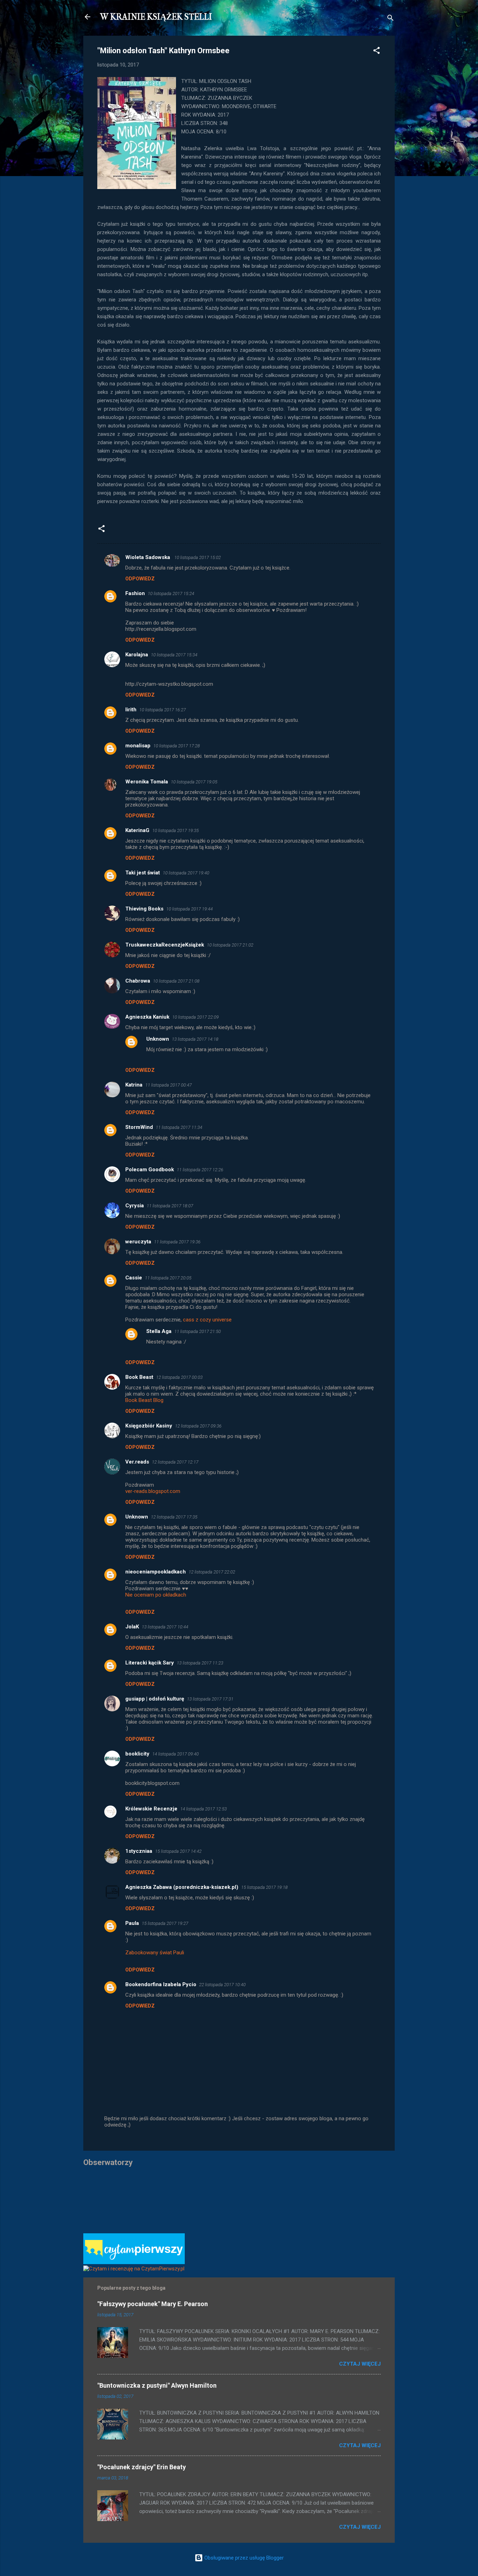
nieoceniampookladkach (156, 1572)
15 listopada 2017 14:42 (178, 1851)
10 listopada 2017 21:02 (230, 945)
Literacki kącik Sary (150, 1663)
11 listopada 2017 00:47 (168, 1085)
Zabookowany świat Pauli (155, 1953)
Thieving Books (144, 909)
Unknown (158, 1039)
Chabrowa (138, 981)
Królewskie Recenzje (151, 1809)
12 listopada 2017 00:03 (179, 1377)
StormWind (139, 1127)
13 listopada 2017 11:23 (200, 1663)
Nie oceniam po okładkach (156, 1595)
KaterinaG (137, 830)
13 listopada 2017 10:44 (165, 1627)
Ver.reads (137, 1462)
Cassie (134, 1278)
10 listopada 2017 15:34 (174, 655)
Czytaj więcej (360, 2364)
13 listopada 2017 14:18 (195, 1039)
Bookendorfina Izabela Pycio (161, 1984)
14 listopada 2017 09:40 (175, 1754)
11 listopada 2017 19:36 (177, 1242)
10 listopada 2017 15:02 (198, 557)
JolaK (132, 1627)
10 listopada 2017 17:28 (177, 746)
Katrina (134, 1085)
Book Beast (139, 1377)
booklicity (137, 1754)
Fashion (135, 593)
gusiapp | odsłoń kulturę (155, 1699)
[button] (377, 52)
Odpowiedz (140, 579)
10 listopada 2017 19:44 (189, 909)
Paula (132, 1923)
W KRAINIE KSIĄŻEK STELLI (156, 17)
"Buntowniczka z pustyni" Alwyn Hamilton (157, 2385)
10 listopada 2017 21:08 (176, 981)
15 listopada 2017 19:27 (165, 1923)
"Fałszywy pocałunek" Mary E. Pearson (153, 2304)
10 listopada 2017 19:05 (194, 782)
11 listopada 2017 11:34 (179, 1127)
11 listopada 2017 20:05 (168, 1278)
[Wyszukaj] (391, 19)
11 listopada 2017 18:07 (170, 1206)
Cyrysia (135, 1206)
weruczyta (138, 1242)
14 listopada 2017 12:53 (203, 1809)
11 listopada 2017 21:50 (198, 1331)
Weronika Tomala (147, 782)
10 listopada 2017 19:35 (175, 830)
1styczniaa (139, 1851)
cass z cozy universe (207, 1320)
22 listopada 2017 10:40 (222, 1985)
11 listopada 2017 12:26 (200, 1170)
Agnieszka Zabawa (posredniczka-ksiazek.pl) (182, 1887)
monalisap (138, 746)
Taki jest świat (143, 873)
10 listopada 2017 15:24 (171, 594)
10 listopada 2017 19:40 (186, 873)
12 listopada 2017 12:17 (175, 1462)
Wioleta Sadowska (148, 557)
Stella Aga (159, 1331)
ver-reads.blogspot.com (153, 1491)
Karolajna (137, 655)
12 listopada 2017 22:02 (212, 1572)
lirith (131, 710)
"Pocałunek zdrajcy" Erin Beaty (142, 2467)
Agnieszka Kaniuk (147, 1017)
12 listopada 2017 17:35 (174, 1517)
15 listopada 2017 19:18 (264, 1887)
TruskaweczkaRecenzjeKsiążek (165, 945)
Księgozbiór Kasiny (149, 1426)
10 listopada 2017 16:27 (163, 710)
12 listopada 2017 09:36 (198, 1426)
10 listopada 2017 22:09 (195, 1017)
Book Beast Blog (144, 1400)
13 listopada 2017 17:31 (210, 1699)
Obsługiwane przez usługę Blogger (243, 2558)
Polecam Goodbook (150, 1170)
